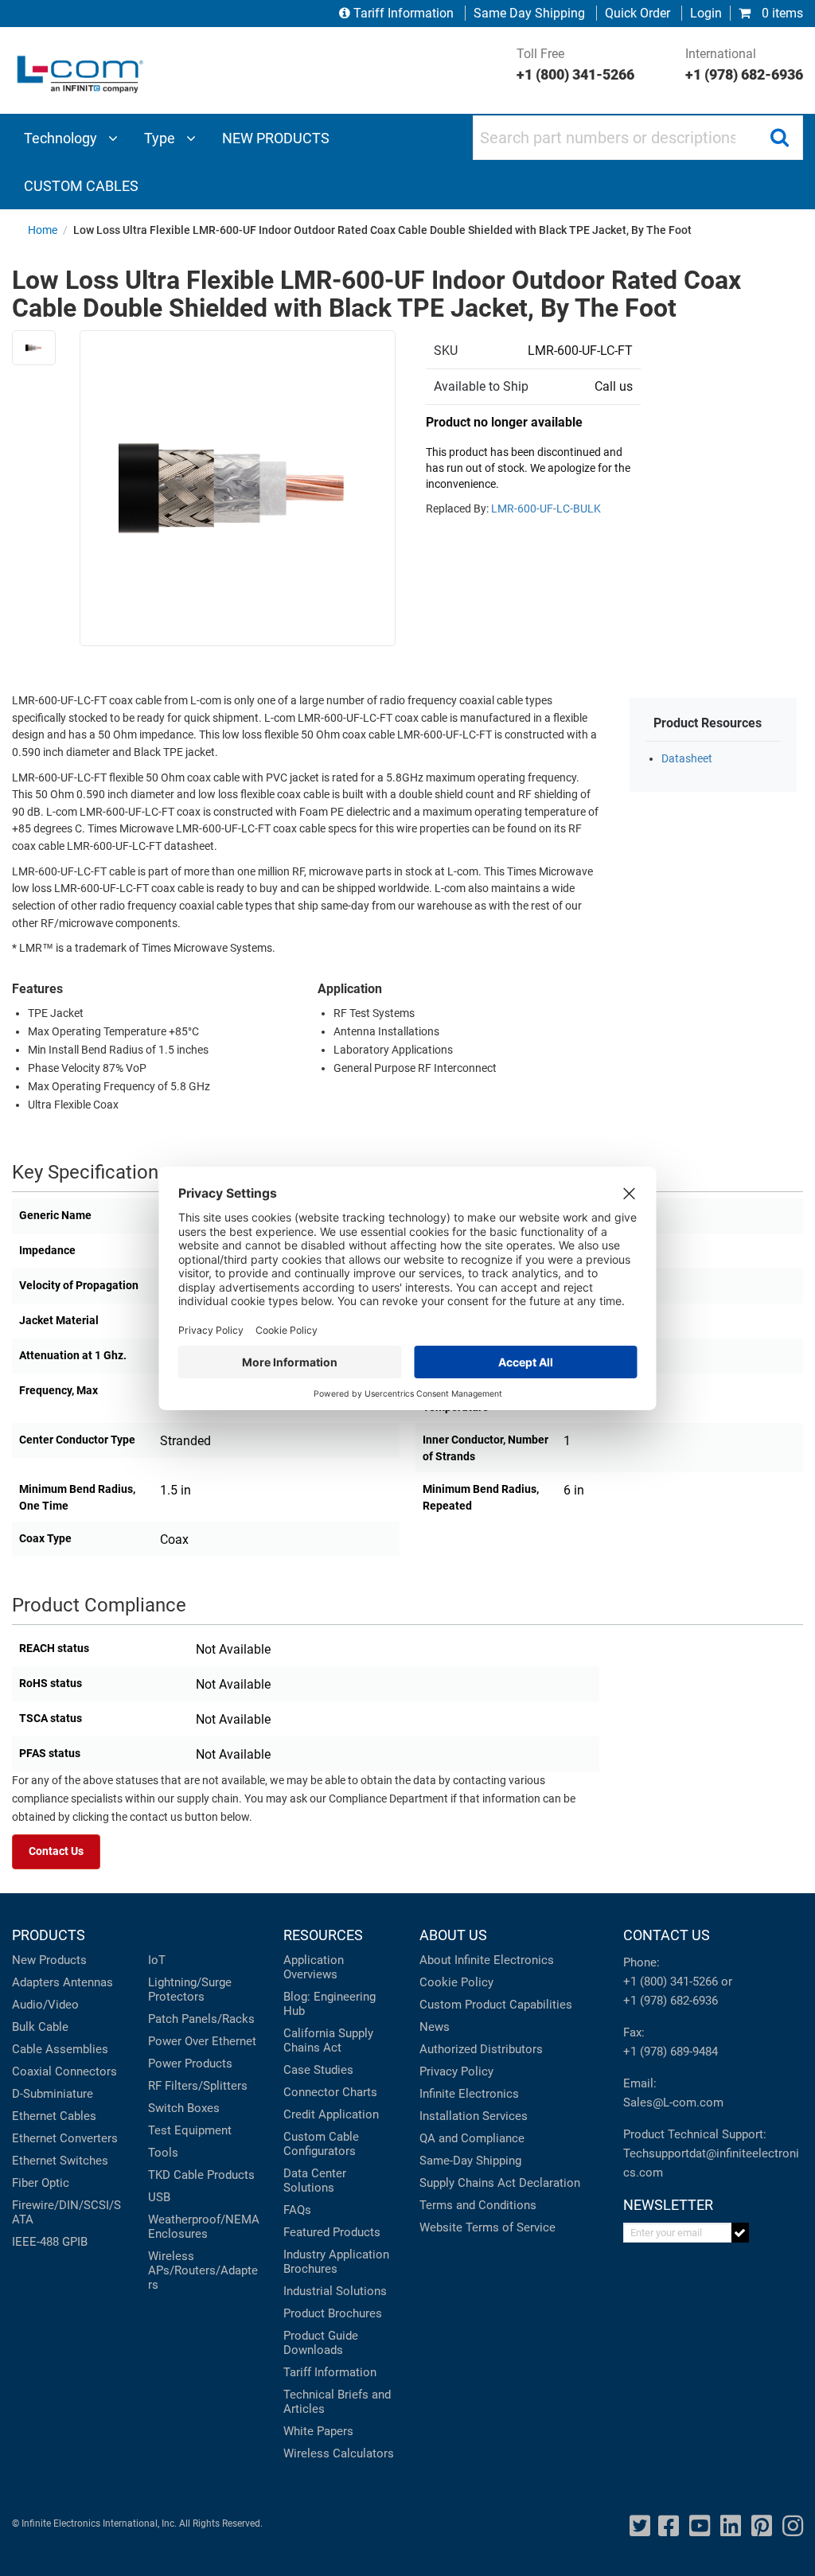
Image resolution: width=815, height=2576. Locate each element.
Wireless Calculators (339, 2453)
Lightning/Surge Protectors (190, 1989)
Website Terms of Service (487, 2227)
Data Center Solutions (315, 2180)
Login (706, 13)
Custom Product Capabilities (496, 2005)
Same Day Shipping (529, 13)
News (435, 2027)
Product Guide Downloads (321, 2343)
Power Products (190, 2064)
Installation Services (474, 2116)
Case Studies (318, 2070)
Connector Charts (330, 2092)
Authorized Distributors (481, 2049)
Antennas (88, 1982)
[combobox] (638, 138)
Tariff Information (404, 13)
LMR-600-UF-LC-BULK (546, 509)
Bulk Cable (40, 2027)
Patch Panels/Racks (201, 2019)
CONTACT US (667, 1935)
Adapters (36, 1982)
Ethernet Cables (54, 2116)
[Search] (779, 138)
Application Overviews (314, 1967)
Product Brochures (333, 2313)
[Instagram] (793, 2526)
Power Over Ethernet (202, 2041)
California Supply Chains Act (328, 2040)
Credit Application (331, 2114)
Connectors (86, 2071)
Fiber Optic (41, 2183)
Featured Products (332, 2232)
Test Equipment (190, 2130)
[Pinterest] (762, 2526)
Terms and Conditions (478, 2205)
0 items (781, 13)
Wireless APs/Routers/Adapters (203, 2270)
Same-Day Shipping (470, 2161)
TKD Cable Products (201, 2175)
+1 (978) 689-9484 (671, 2052)
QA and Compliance (472, 2138)
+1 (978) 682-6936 (671, 2001)
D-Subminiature (53, 2094)
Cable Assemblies (60, 2049)
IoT (157, 1960)
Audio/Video (45, 2005)
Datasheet (687, 759)
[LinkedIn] (731, 2526)
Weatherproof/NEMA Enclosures (204, 2227)
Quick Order (638, 13)
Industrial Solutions (335, 2291)
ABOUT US (453, 1935)
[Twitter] (640, 2526)
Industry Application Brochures (336, 2262)
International (744, 64)
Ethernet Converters (65, 2138)
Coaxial (32, 2071)
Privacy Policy (456, 2071)
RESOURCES (323, 1935)
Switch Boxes (184, 2108)
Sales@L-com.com (673, 2102)
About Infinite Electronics (487, 1960)
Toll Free (575, 64)
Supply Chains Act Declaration (500, 2183)
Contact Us (56, 1851)
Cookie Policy (456, 1982)
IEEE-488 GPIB (50, 2242)
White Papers (318, 2431)
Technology (62, 138)
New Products (49, 1960)
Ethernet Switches (60, 2161)
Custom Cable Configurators (321, 2144)
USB (159, 2197)
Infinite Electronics (469, 2094)
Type (161, 138)
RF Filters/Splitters (198, 2086)
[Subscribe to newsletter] (741, 2233)
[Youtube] (700, 2526)
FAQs (297, 2210)
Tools (163, 2153)
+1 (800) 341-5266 (671, 1982)
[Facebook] (669, 2526)
